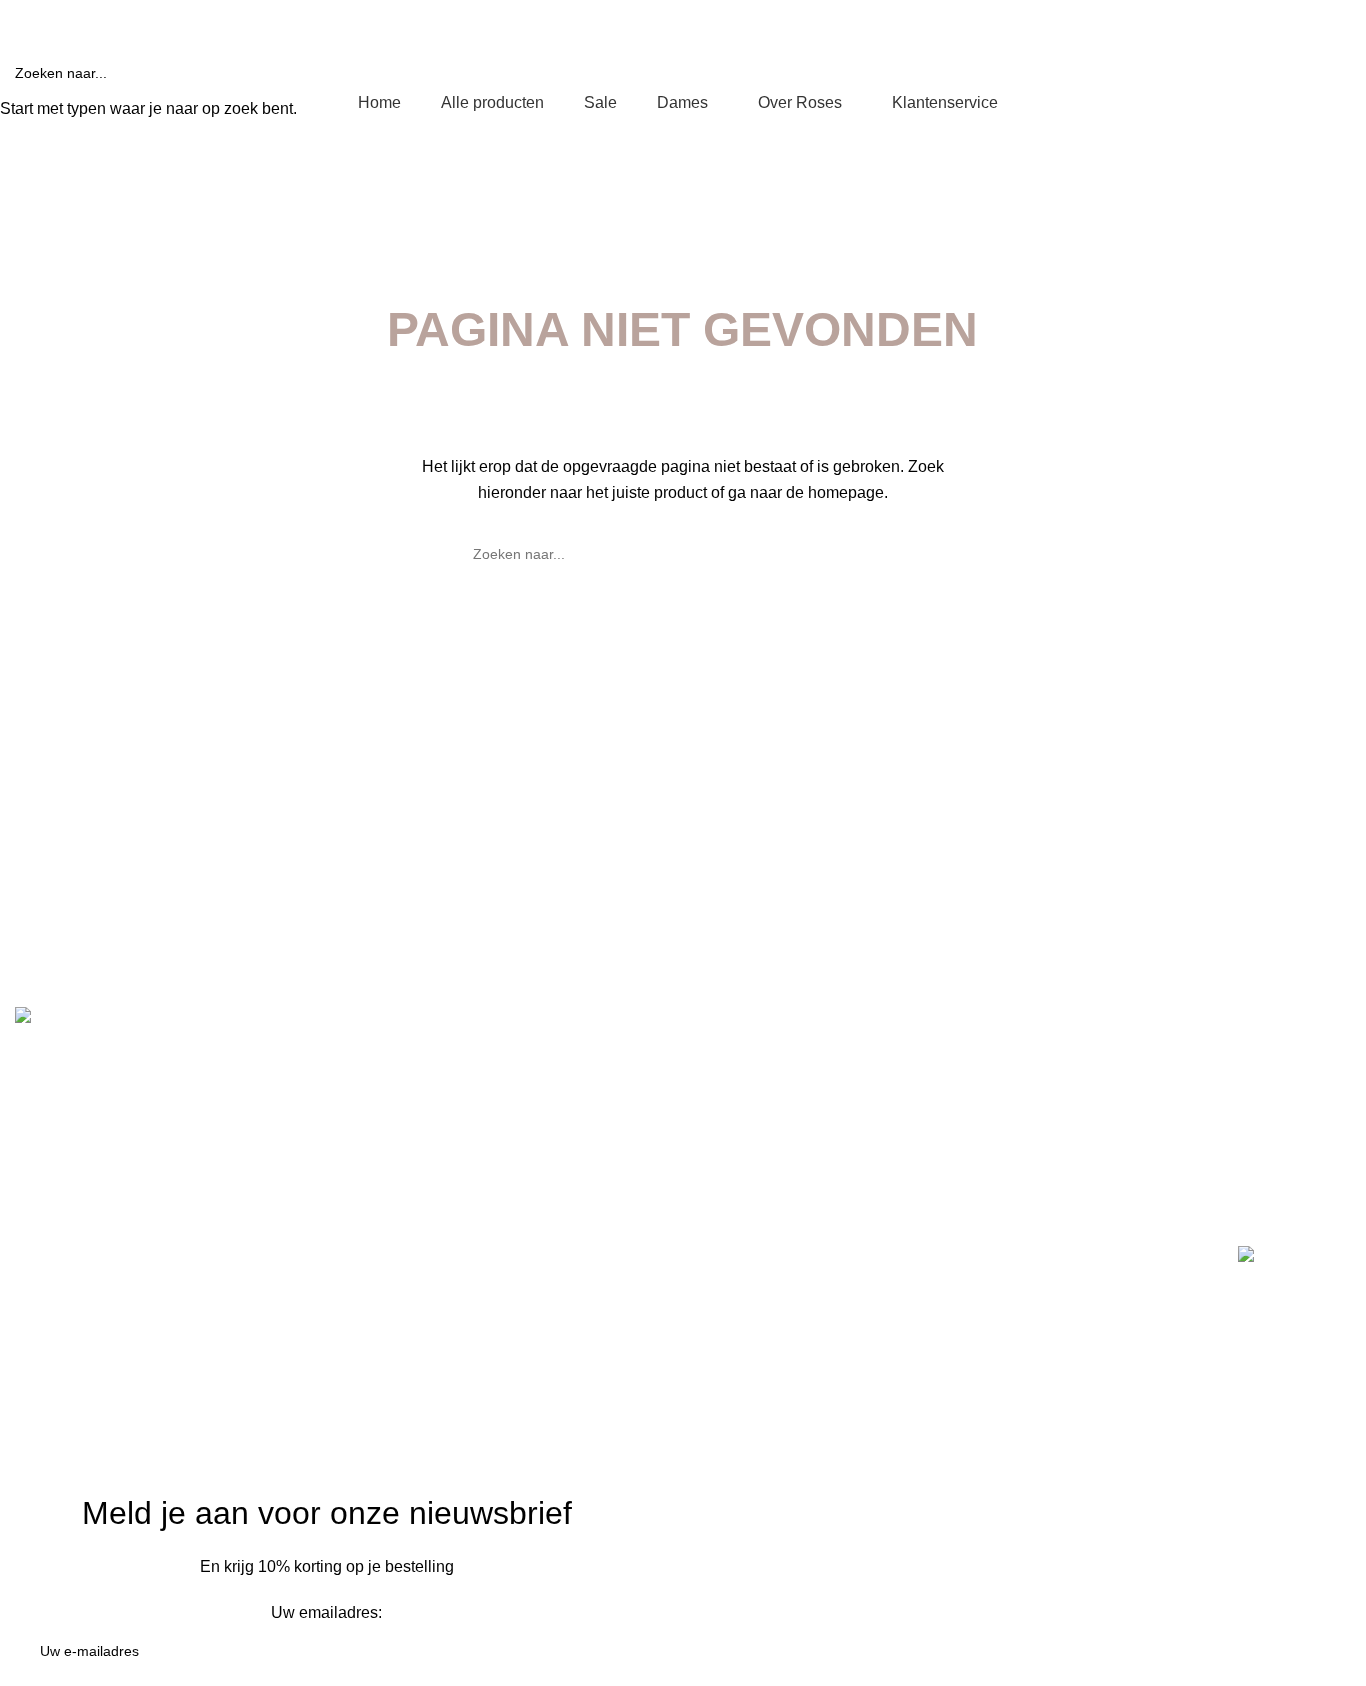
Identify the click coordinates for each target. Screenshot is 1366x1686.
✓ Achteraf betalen (419, 21)
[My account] (1225, 62)
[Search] (1261, 62)
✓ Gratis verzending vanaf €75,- (101, 21)
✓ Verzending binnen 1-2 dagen (278, 21)
